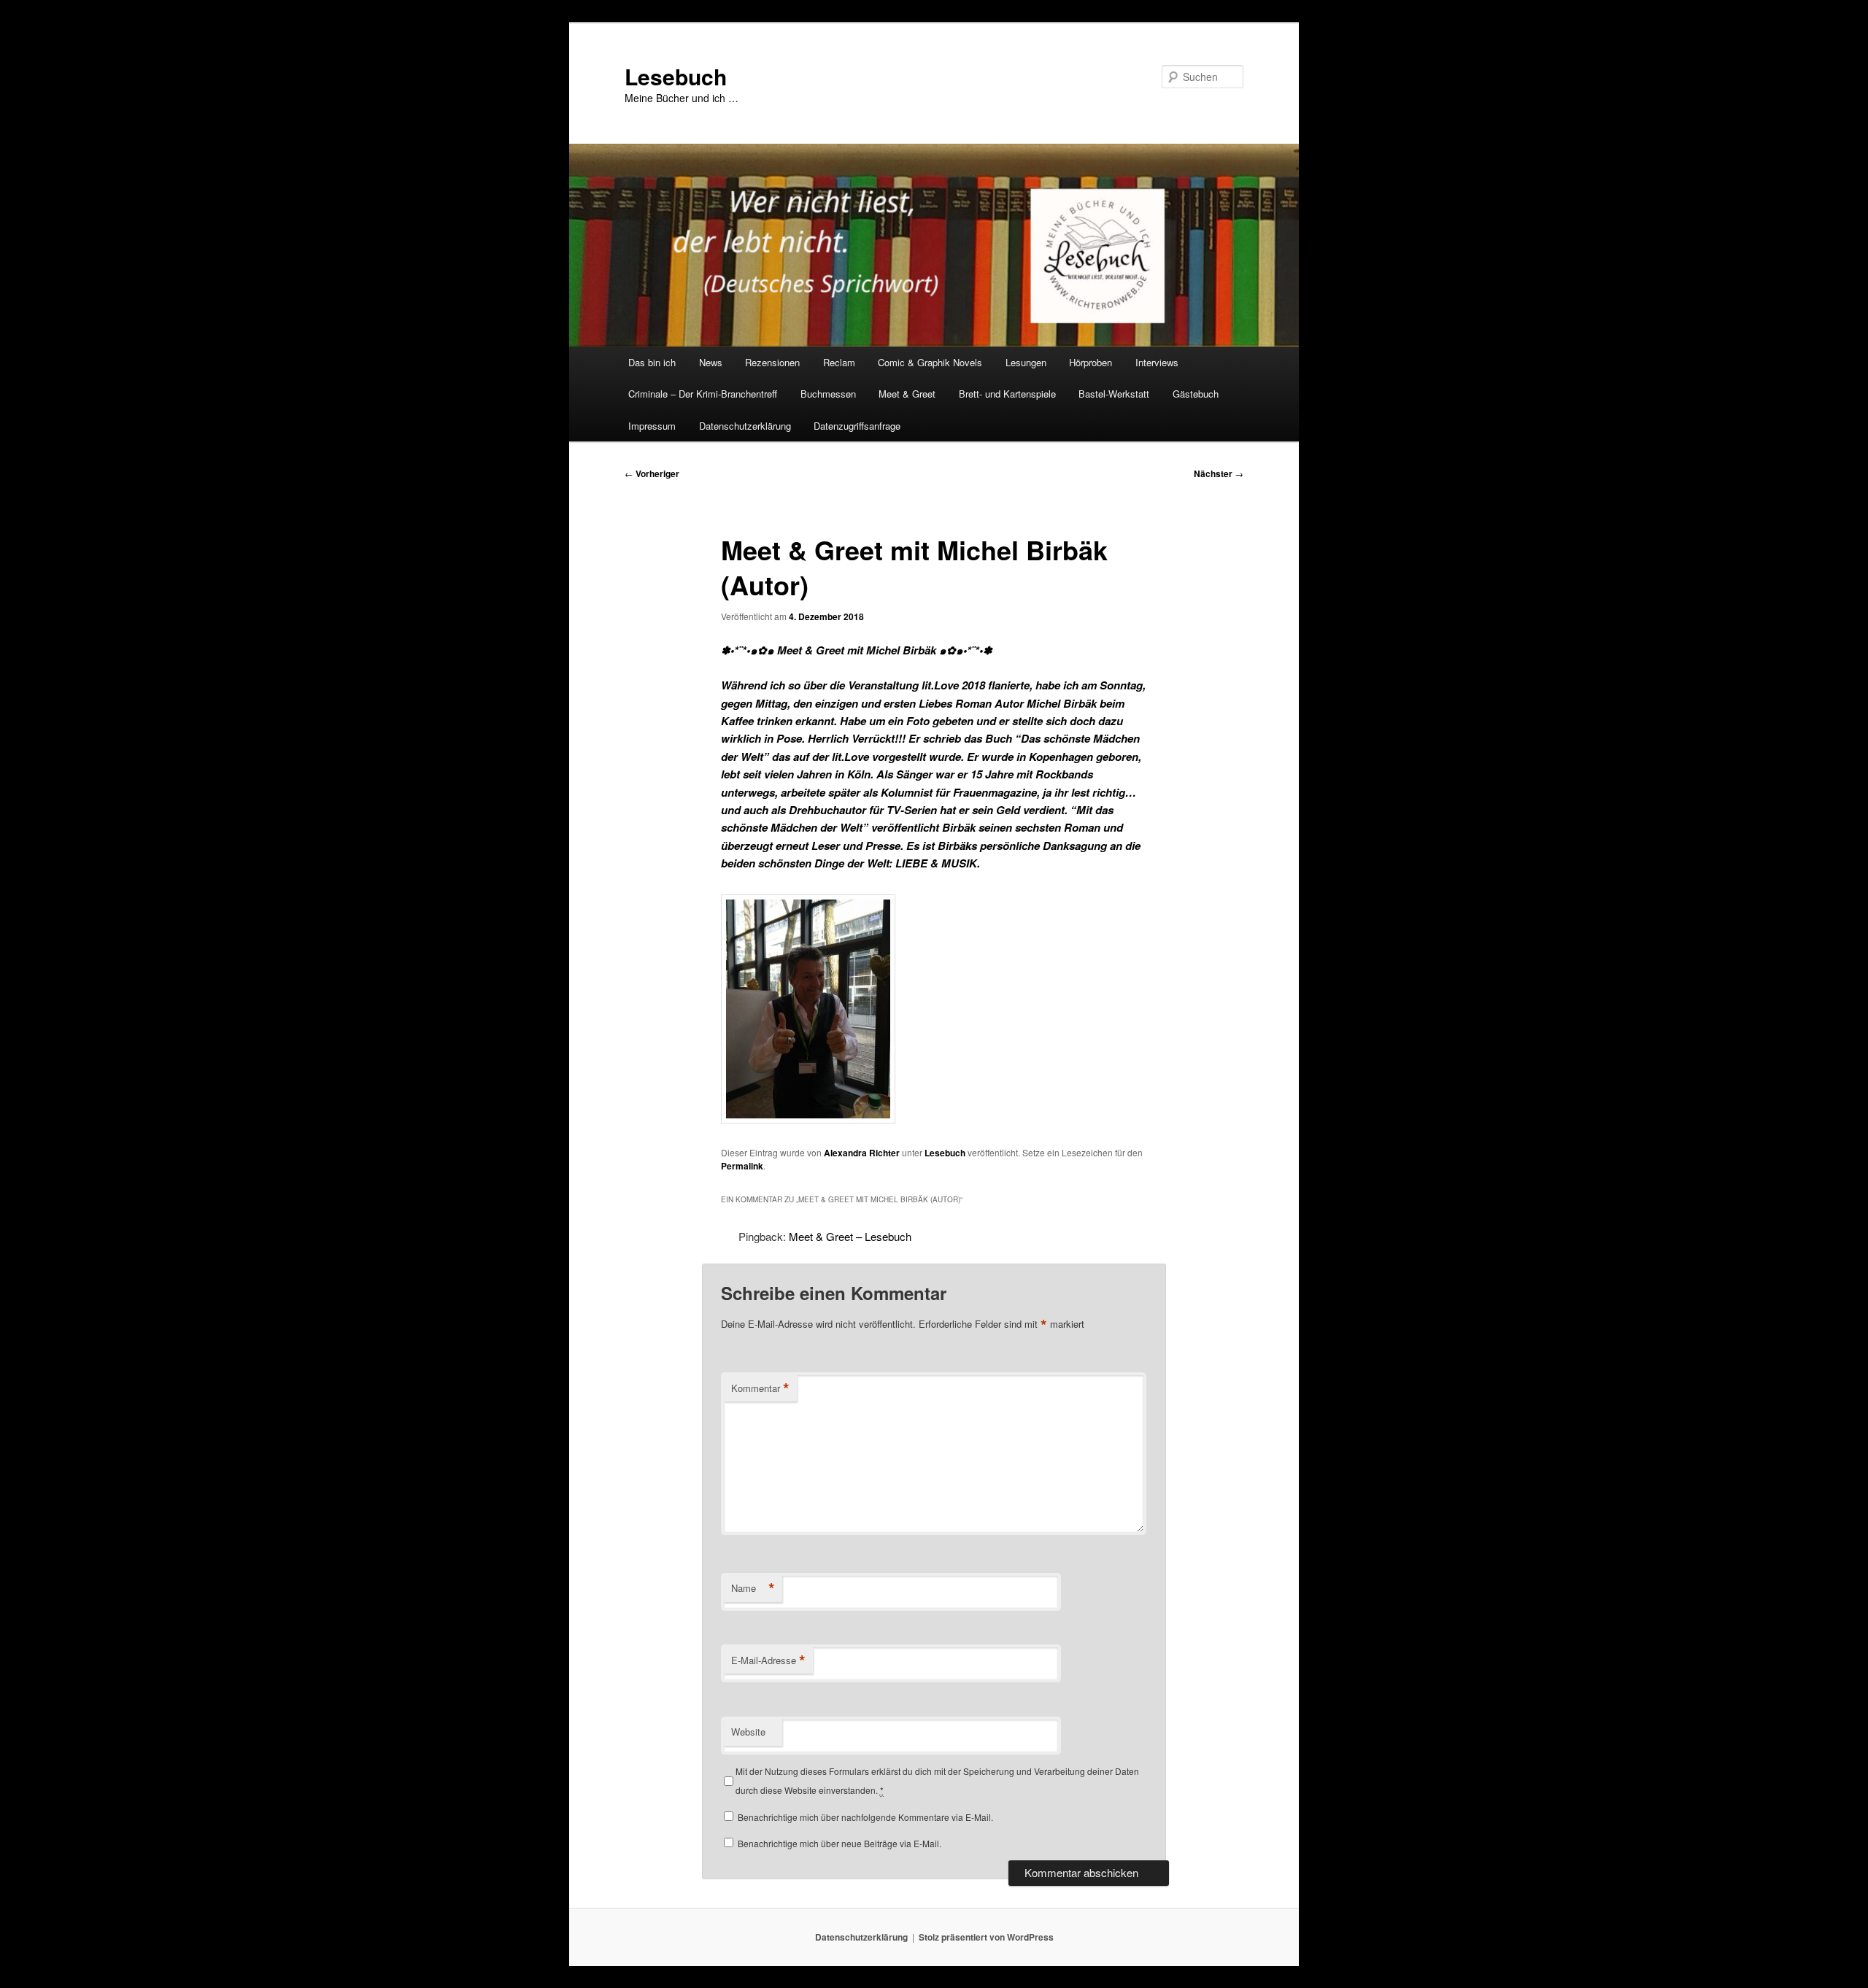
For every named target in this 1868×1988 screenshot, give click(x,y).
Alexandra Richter (862, 1153)
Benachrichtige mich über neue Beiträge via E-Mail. (840, 1843)
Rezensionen (772, 362)
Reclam (839, 362)
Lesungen (1026, 362)
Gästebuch (1196, 394)
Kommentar (760, 1388)
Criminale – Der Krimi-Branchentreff (703, 394)
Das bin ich (652, 362)
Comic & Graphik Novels (930, 362)
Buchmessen (828, 394)
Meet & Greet (907, 394)
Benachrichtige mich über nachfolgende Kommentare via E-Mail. (865, 1817)
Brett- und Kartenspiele (1007, 394)
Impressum (652, 426)
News (711, 362)
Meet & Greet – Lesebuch (850, 1236)
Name (753, 1588)
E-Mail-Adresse (768, 1660)
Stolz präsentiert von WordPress (986, 1937)
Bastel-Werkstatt (1114, 394)
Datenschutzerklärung (745, 426)
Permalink (742, 1166)
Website (748, 1732)
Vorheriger (652, 473)
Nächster (1219, 473)
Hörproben (1091, 362)
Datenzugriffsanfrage (857, 426)
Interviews (1157, 362)
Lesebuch (676, 76)
